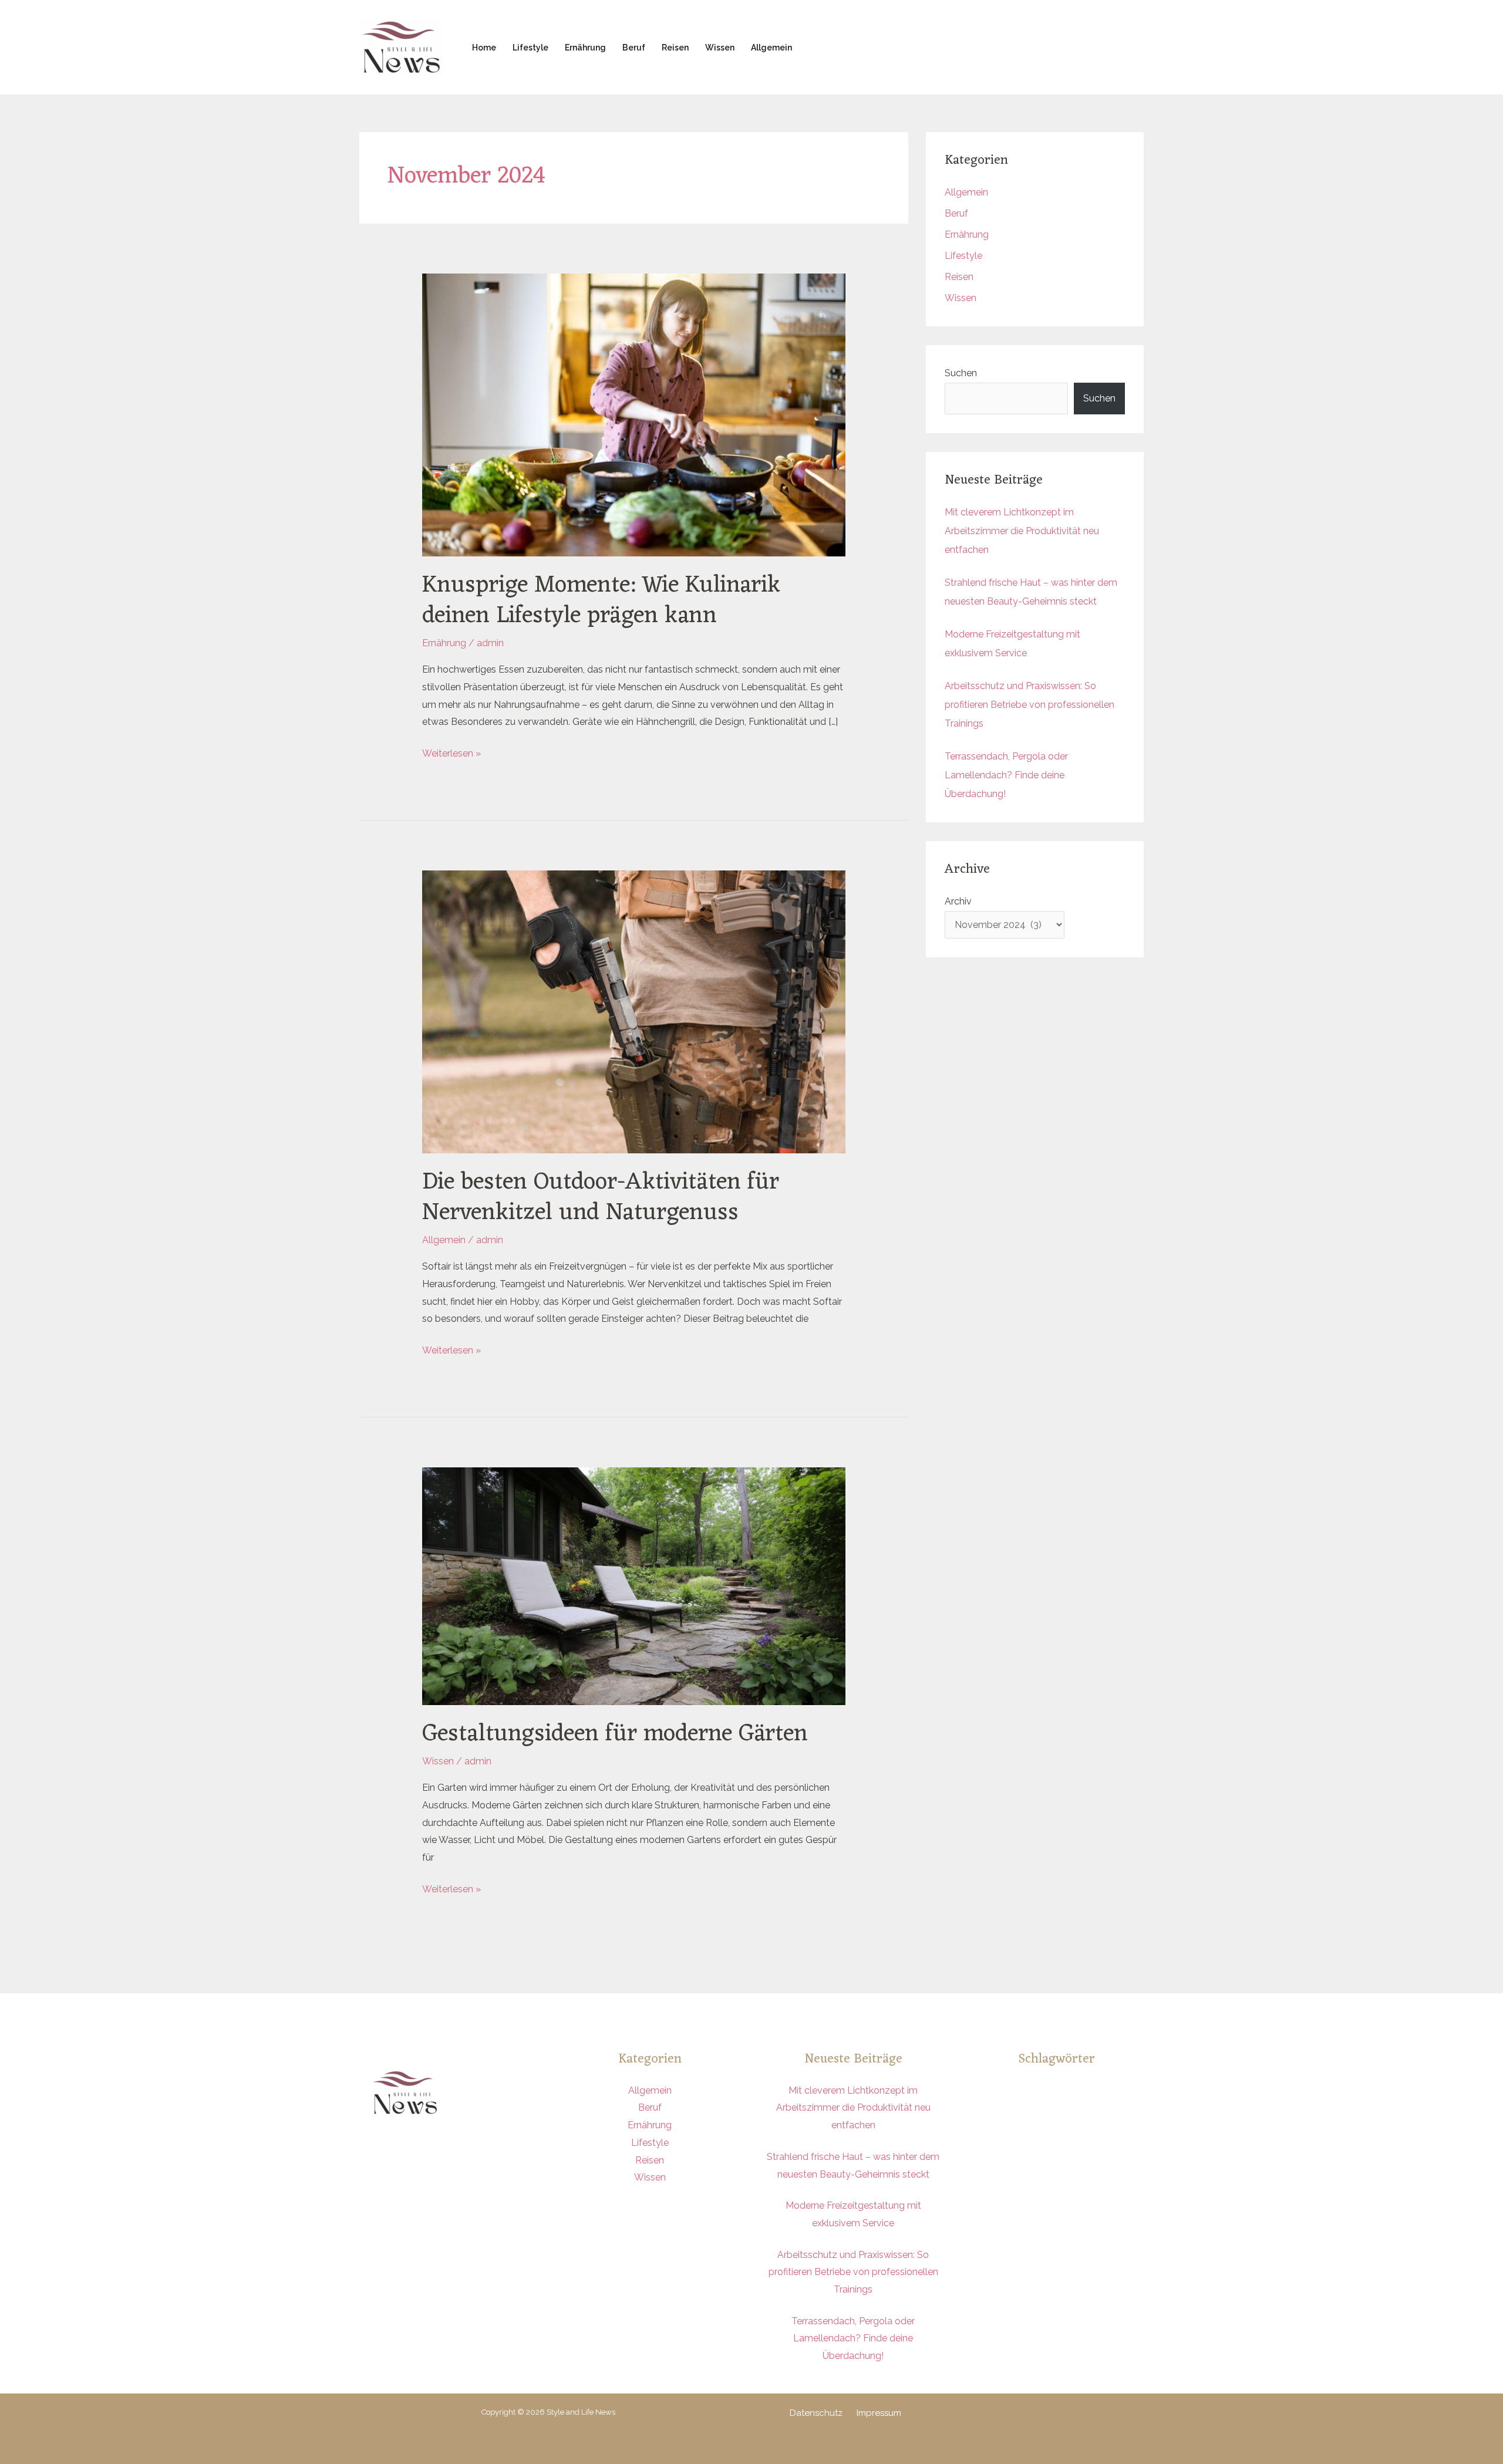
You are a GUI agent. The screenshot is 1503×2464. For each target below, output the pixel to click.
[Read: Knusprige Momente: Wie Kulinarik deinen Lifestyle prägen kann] (634, 414)
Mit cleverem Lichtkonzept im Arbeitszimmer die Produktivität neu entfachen (1022, 531)
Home (484, 48)
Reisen (675, 48)
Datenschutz (816, 2413)
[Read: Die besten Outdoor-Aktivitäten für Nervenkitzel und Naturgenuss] (634, 1011)
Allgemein (771, 48)
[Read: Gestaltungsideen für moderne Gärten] (634, 1586)
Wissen (720, 48)
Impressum (879, 2413)
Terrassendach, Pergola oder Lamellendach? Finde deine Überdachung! (1006, 775)
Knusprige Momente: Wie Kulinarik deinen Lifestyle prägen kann (601, 601)
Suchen (961, 373)
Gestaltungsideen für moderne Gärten (615, 1734)
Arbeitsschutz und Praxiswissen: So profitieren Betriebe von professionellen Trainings (1029, 705)
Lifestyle (530, 48)
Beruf (634, 48)
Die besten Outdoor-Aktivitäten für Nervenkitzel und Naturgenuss (601, 1198)
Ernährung (585, 48)
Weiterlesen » (451, 752)
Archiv (958, 901)
